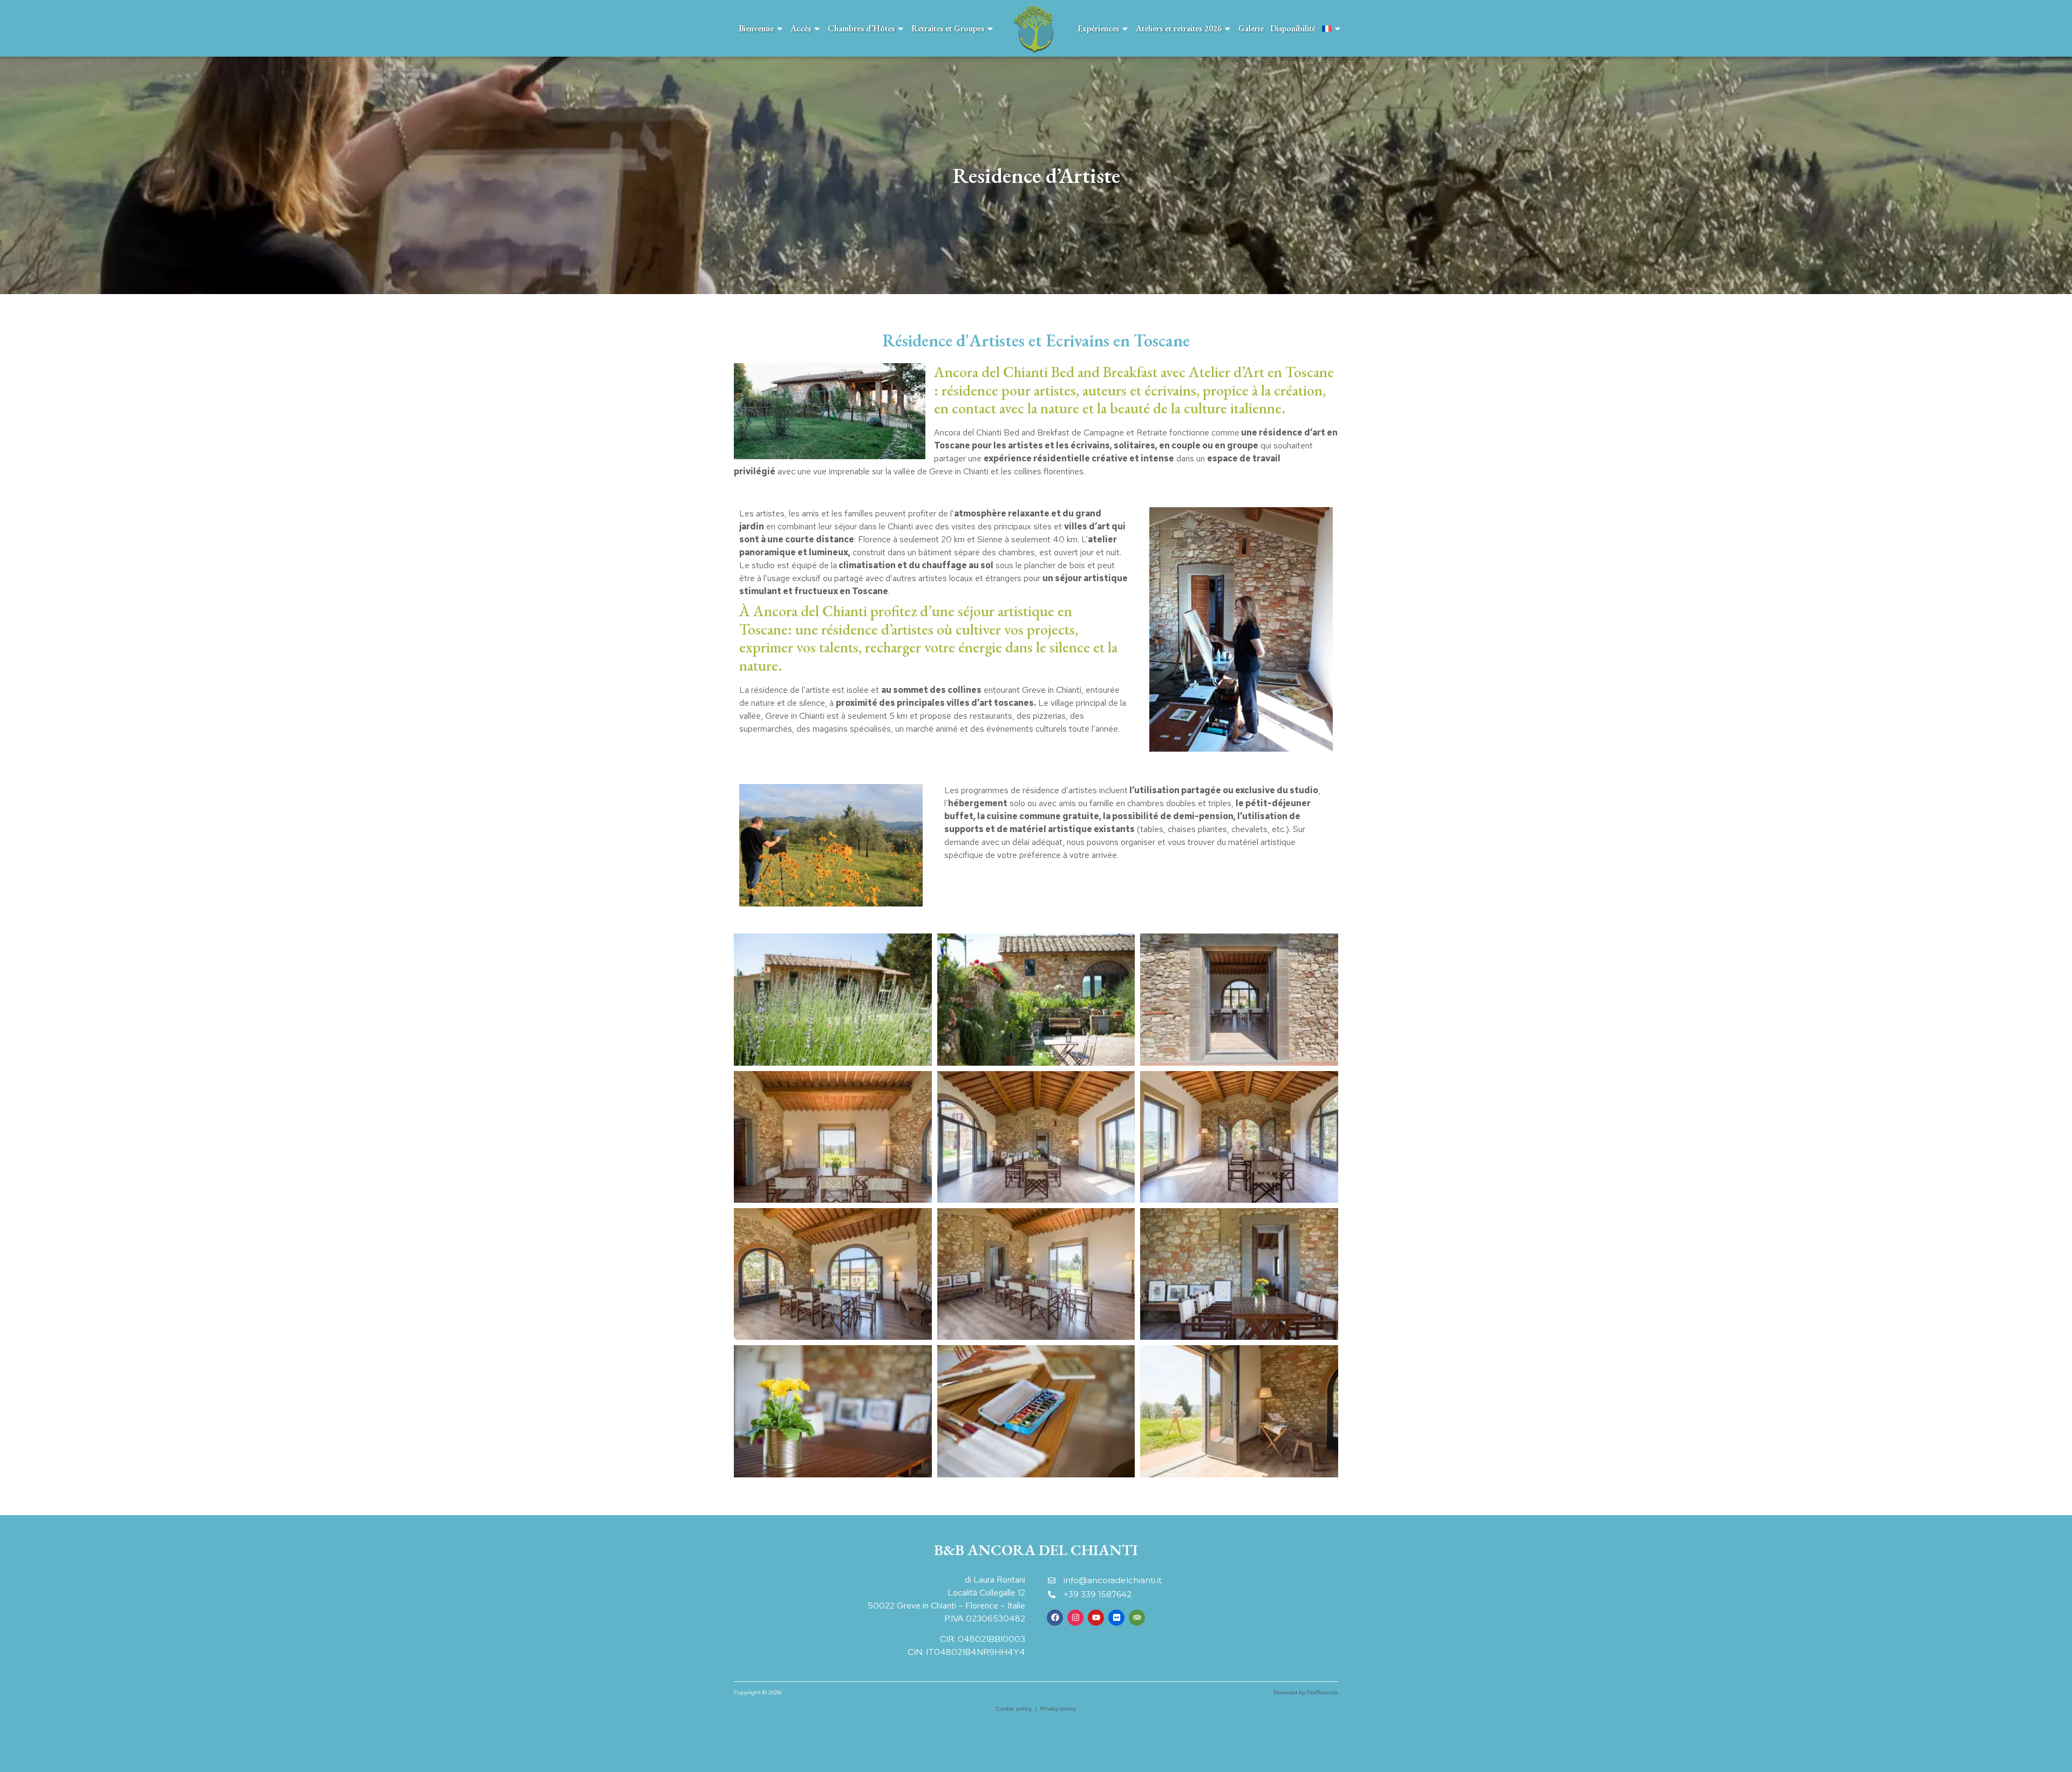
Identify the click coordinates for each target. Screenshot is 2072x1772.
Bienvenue (756, 28)
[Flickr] (1116, 1618)
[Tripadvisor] (1137, 1618)
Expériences (1098, 28)
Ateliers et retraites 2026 (1179, 28)
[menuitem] (1332, 28)
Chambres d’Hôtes (861, 28)
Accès (801, 28)
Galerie (1251, 28)
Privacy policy (1058, 1709)
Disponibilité (1293, 28)
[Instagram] (1075, 1618)
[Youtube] (1096, 1618)
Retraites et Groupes (948, 28)
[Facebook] (1055, 1618)
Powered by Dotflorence (1306, 1692)
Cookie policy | (1018, 1709)
